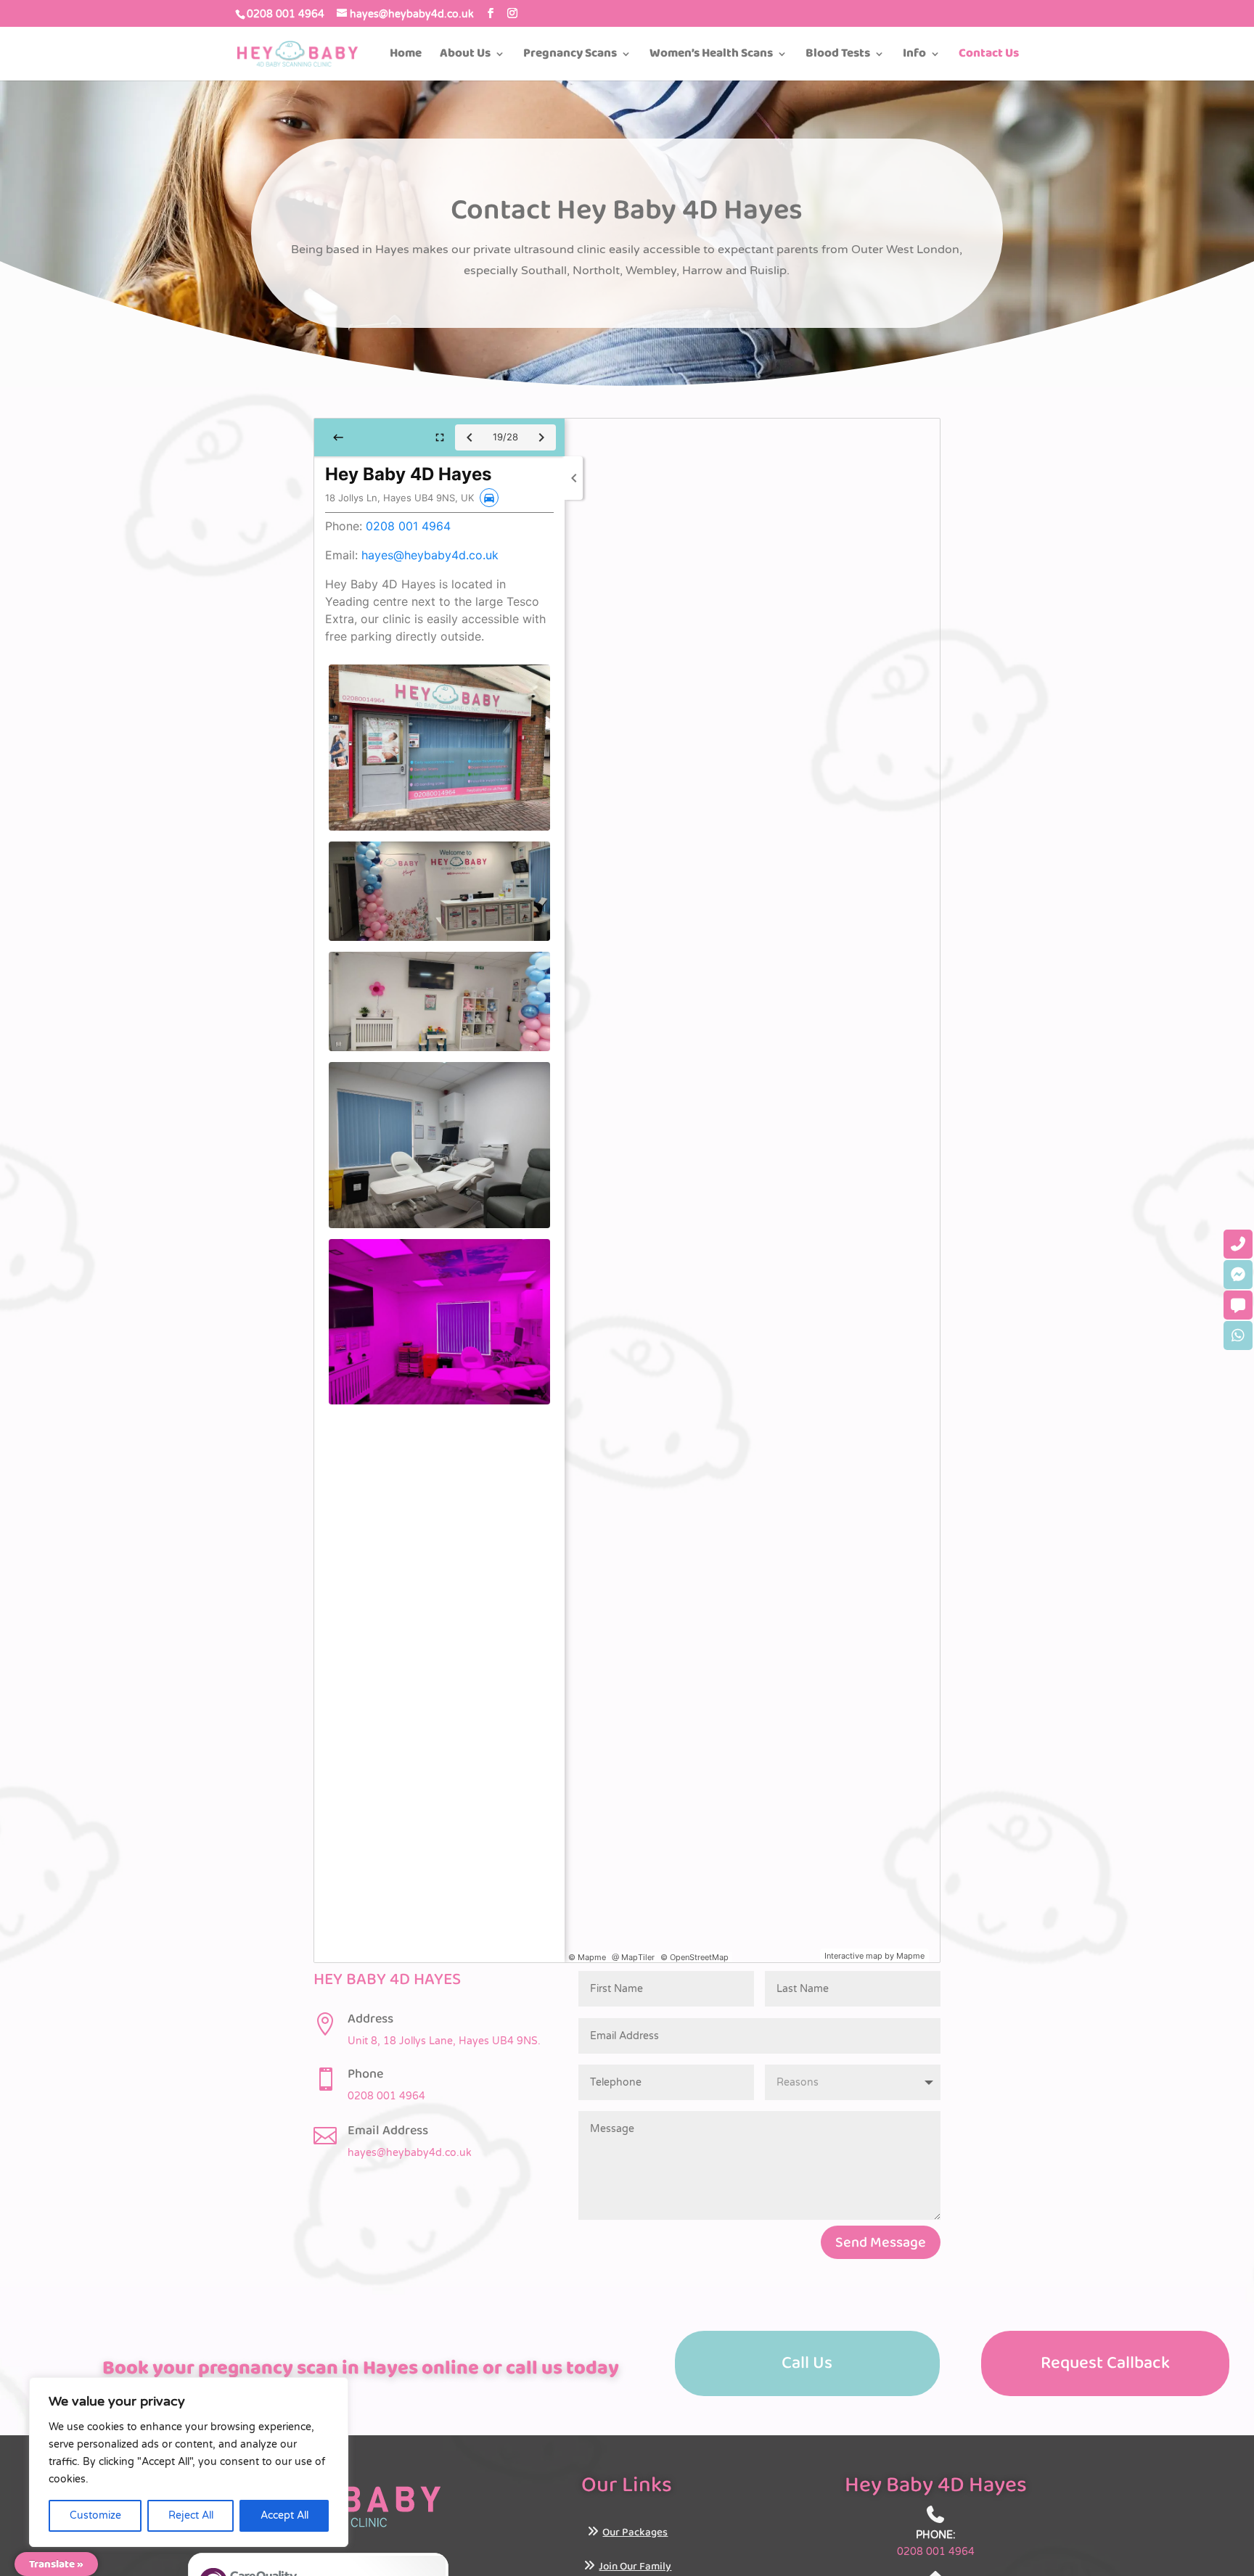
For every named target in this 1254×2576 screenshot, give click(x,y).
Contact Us (989, 56)
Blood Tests (838, 56)
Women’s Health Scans (711, 56)
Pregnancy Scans (570, 56)
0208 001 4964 (286, 14)
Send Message (881, 2242)
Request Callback (1105, 2363)
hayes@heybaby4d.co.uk (410, 2153)
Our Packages (635, 2532)
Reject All (191, 2515)
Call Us (807, 2363)
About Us (465, 56)
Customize (95, 2515)
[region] (189, 2462)
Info (914, 56)
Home (406, 56)
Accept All (284, 2515)
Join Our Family (635, 2567)
